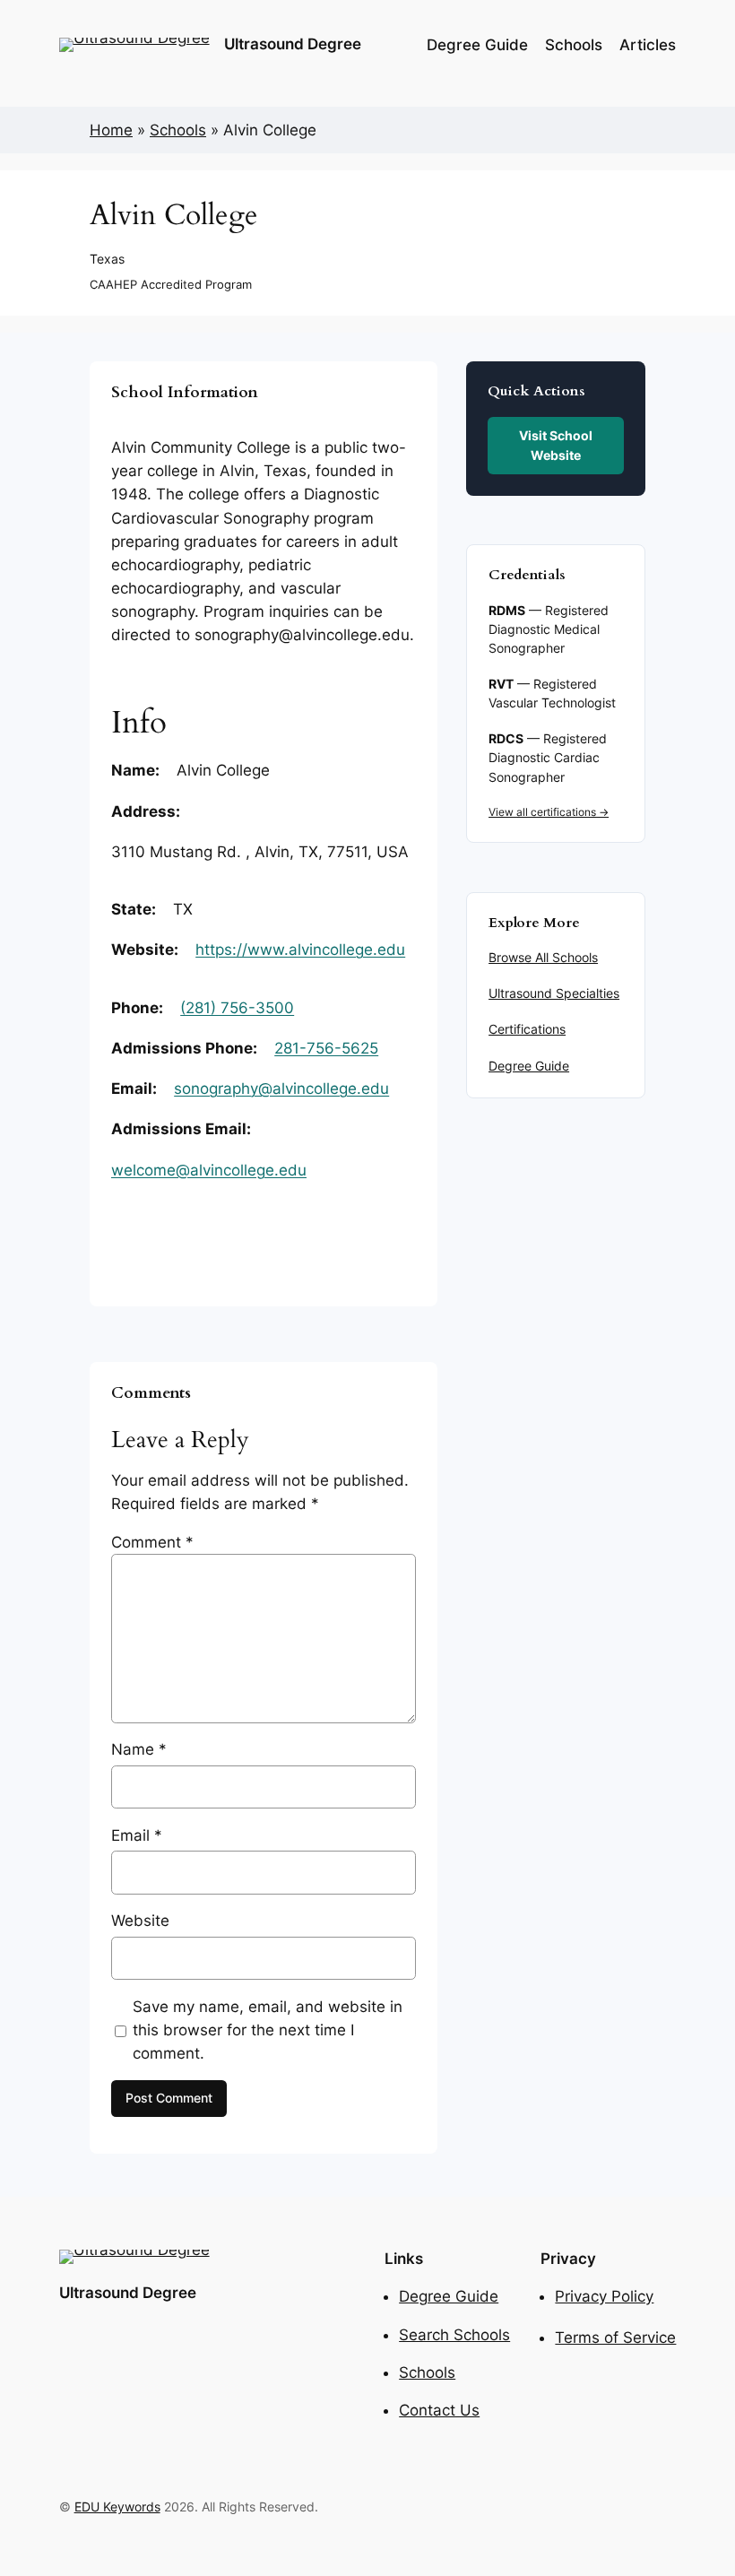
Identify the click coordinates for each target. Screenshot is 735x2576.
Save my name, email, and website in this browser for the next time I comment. (268, 2030)
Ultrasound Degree (293, 44)
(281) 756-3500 (237, 1008)
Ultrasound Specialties (554, 993)
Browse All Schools (543, 958)
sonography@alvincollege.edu (281, 1089)
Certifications (527, 1029)
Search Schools (454, 2335)
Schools (178, 130)
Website (140, 1921)
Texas (107, 259)
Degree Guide (529, 1066)
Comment (152, 1542)
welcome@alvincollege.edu (209, 1170)
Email (137, 1835)
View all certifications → (549, 812)
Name (139, 1749)
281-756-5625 (326, 1048)
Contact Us (439, 2410)
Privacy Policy (604, 2296)
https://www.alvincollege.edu (300, 950)
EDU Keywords (117, 2507)
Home (111, 130)
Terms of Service (615, 2337)
